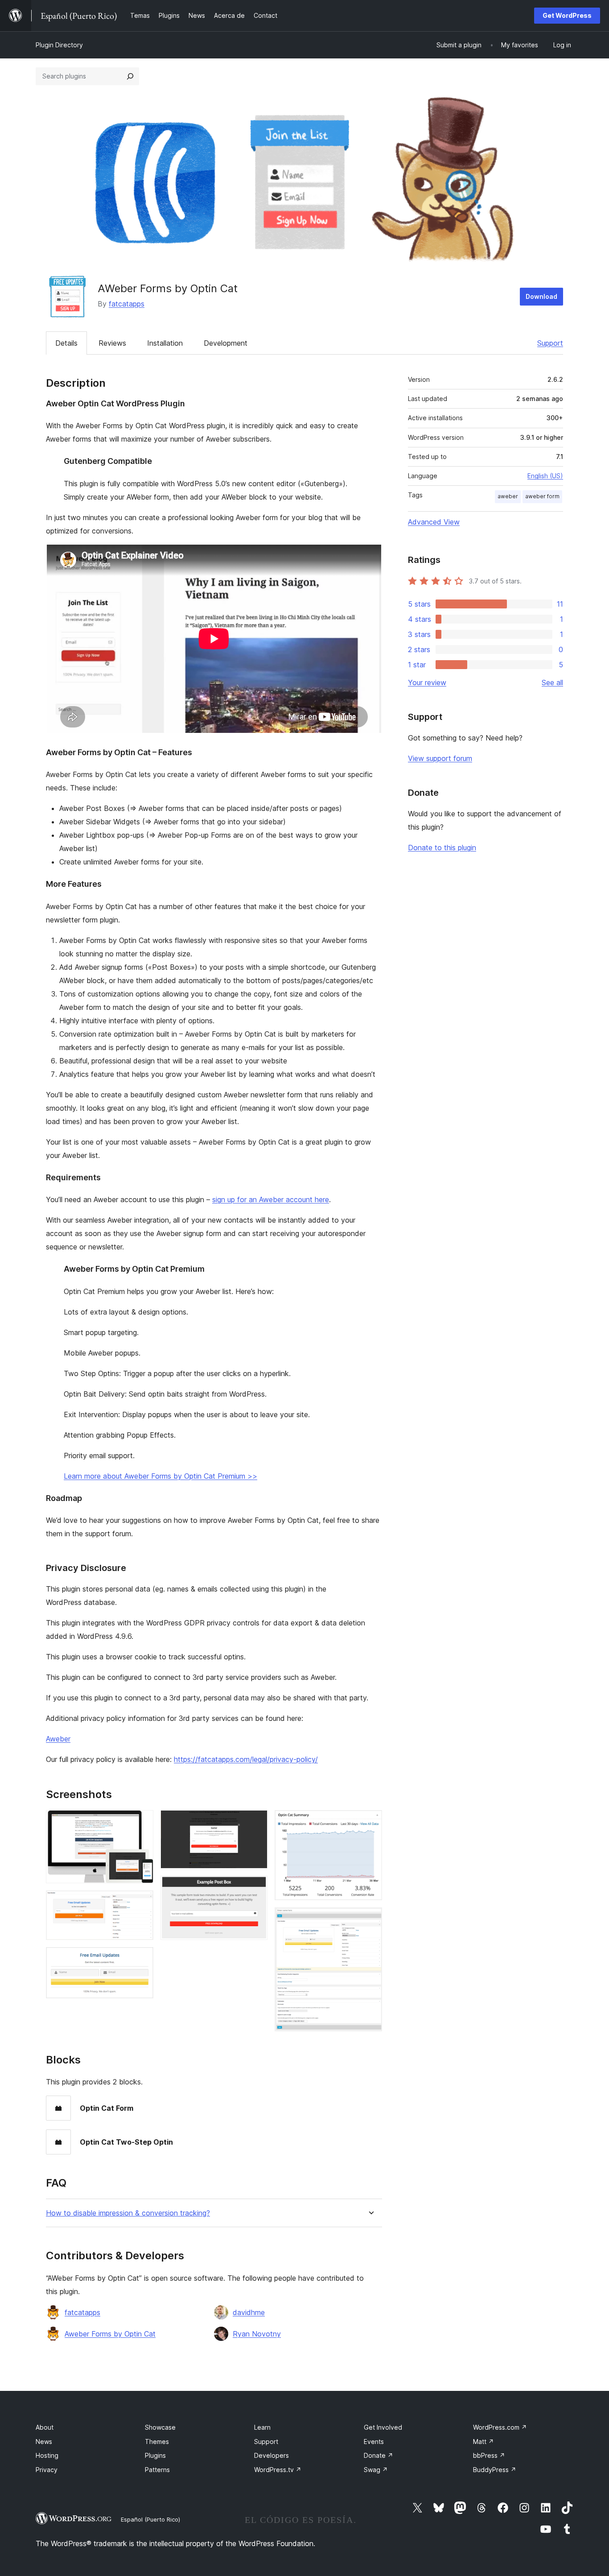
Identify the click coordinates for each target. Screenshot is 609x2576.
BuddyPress (495, 2470)
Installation (165, 343)
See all (552, 682)
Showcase (160, 2427)
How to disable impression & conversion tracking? (128, 2213)
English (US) (545, 476)
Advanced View (434, 522)
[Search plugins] (130, 76)
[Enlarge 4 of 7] (255, 1822)
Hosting (47, 2455)
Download (541, 296)
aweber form (542, 496)
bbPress (489, 2455)
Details (66, 343)
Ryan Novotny (257, 2334)
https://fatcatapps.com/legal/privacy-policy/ (246, 1759)
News (44, 2442)
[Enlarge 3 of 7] (141, 1959)
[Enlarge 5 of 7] (255, 1888)
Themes (157, 2442)
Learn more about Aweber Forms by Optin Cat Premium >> (160, 1476)
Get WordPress (567, 15)
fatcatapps (127, 304)
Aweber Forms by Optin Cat (110, 2334)
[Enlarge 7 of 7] (370, 1919)
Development (226, 343)
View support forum (440, 758)
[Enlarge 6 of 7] (370, 1822)
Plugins (155, 2455)
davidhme (249, 2312)
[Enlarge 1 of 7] (141, 1822)
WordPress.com (500, 2427)
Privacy (47, 2470)
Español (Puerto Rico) (150, 2519)
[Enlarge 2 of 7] (141, 1902)
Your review (427, 682)
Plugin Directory (59, 45)
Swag (376, 2470)
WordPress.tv (278, 2470)
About (45, 2427)
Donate (379, 2455)
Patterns (157, 2470)
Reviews (112, 343)
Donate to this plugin (442, 848)
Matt (483, 2442)
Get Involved (383, 2427)
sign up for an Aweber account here (271, 1199)
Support (550, 343)
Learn (262, 2427)
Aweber (58, 1739)
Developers (272, 2455)
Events (374, 2442)
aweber (508, 496)
